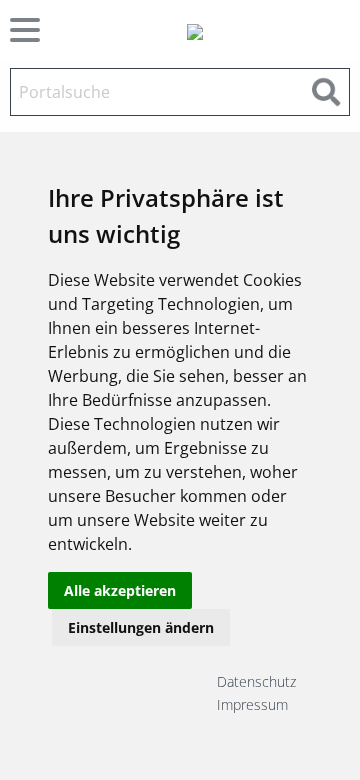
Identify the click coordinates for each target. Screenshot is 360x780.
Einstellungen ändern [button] (141, 627)
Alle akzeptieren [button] (120, 590)
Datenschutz (256, 681)
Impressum (252, 704)
